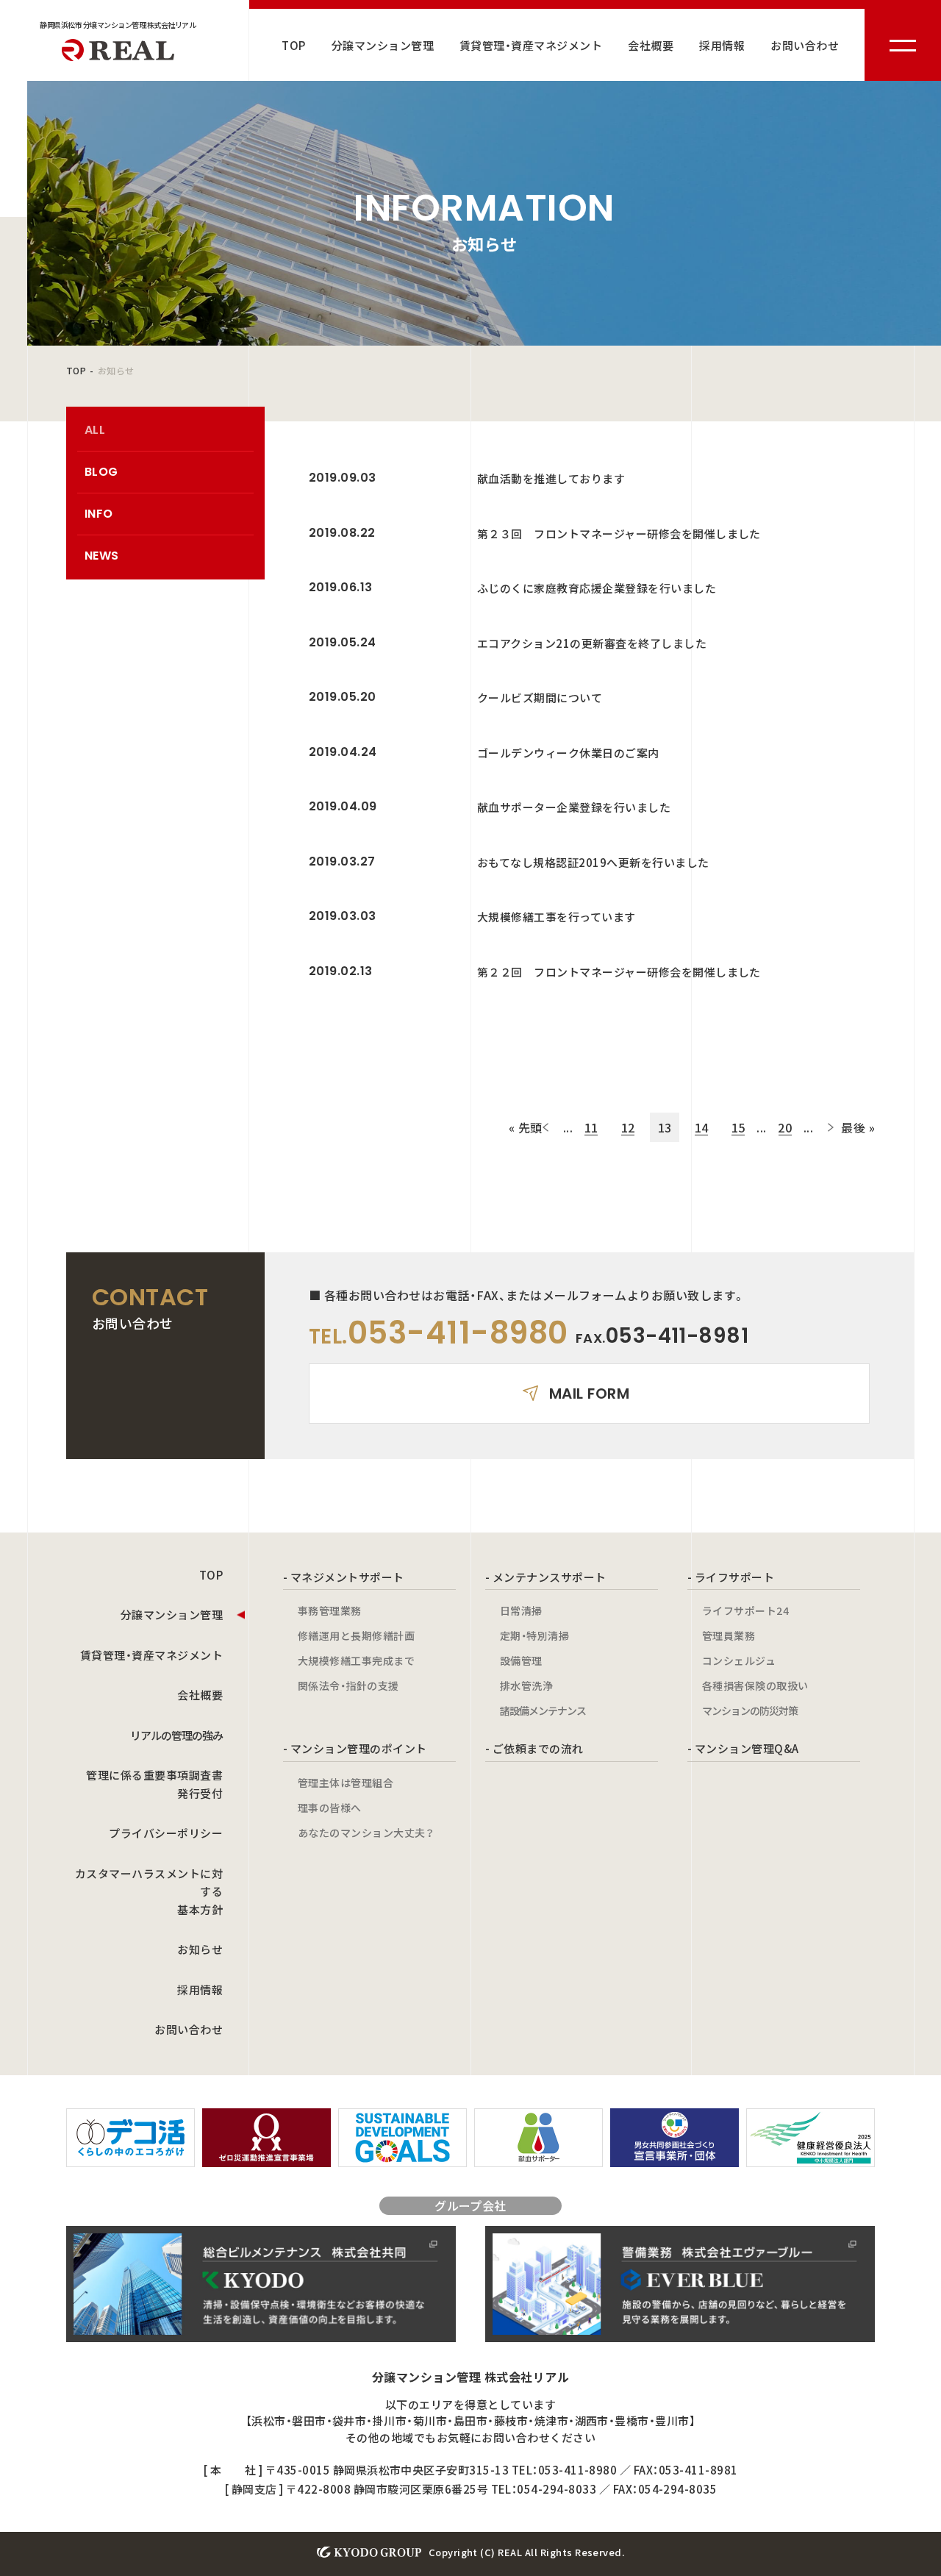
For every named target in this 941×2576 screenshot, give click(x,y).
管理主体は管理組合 (346, 1783)
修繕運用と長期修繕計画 (356, 1635)
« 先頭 (526, 1127)
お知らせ (200, 1949)
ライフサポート (734, 1577)
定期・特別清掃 (534, 1635)
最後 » (858, 1127)
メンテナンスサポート (550, 1577)
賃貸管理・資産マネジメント (531, 45)
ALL (95, 430)
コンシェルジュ (739, 1660)
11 (591, 1127)
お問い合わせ (805, 45)
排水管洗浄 (526, 1685)
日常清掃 (521, 1610)
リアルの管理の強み (176, 1735)
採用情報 (722, 45)
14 (702, 1127)
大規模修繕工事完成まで (356, 1660)
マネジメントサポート (347, 1577)
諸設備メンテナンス (543, 1710)
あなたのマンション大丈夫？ (366, 1833)
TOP (293, 45)
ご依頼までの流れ (538, 1748)
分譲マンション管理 (383, 45)
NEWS (102, 556)
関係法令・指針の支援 (348, 1685)
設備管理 (521, 1660)
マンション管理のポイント (359, 1748)
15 (738, 1127)
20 (785, 1127)
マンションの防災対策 (750, 1710)
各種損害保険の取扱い (755, 1685)
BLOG (101, 472)
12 (628, 1127)
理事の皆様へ (330, 1808)
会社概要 (651, 45)
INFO (99, 514)
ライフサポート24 (745, 1610)
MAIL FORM (589, 1394)
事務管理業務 (330, 1610)
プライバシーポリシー (166, 1833)
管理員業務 (729, 1635)
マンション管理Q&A (747, 1748)
